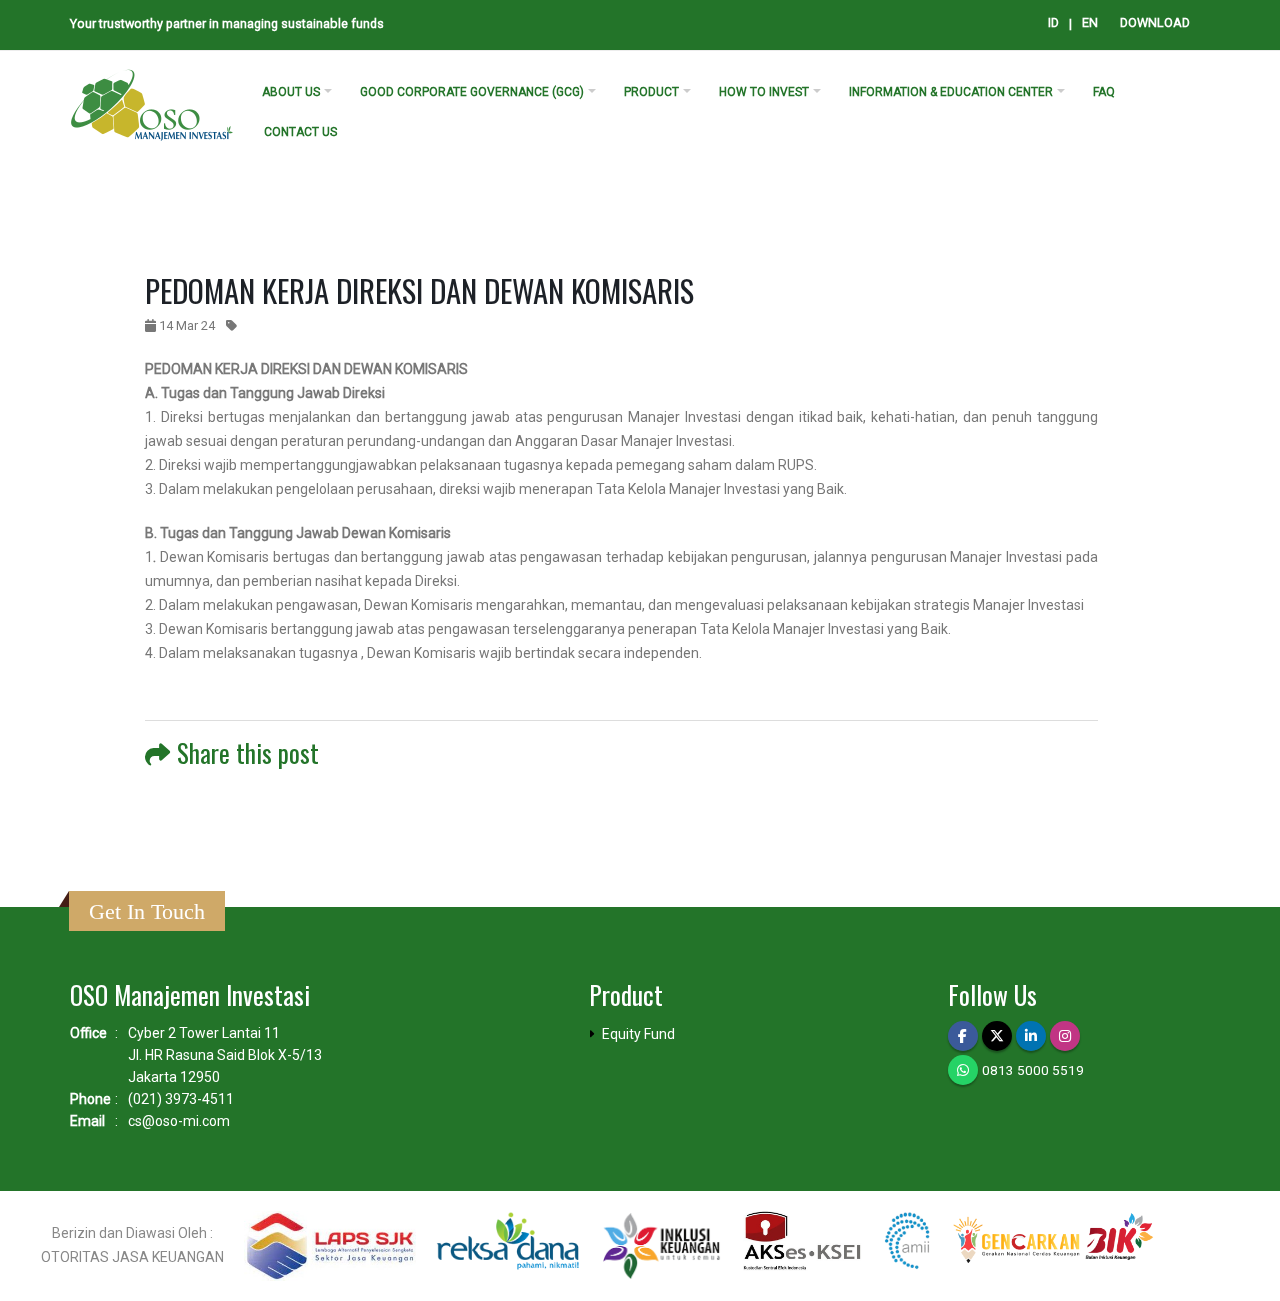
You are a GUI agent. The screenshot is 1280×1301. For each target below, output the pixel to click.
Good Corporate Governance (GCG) (472, 92)
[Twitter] (997, 1036)
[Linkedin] (1031, 1036)
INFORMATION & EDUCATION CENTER (951, 92)
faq (1104, 92)
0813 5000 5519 (1033, 1070)
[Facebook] (963, 1036)
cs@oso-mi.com (179, 1121)
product (651, 92)
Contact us (300, 132)
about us (291, 92)
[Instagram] (1065, 1036)
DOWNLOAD (1155, 22)
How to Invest (764, 92)
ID (1053, 22)
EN (1090, 22)
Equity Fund (638, 1034)
